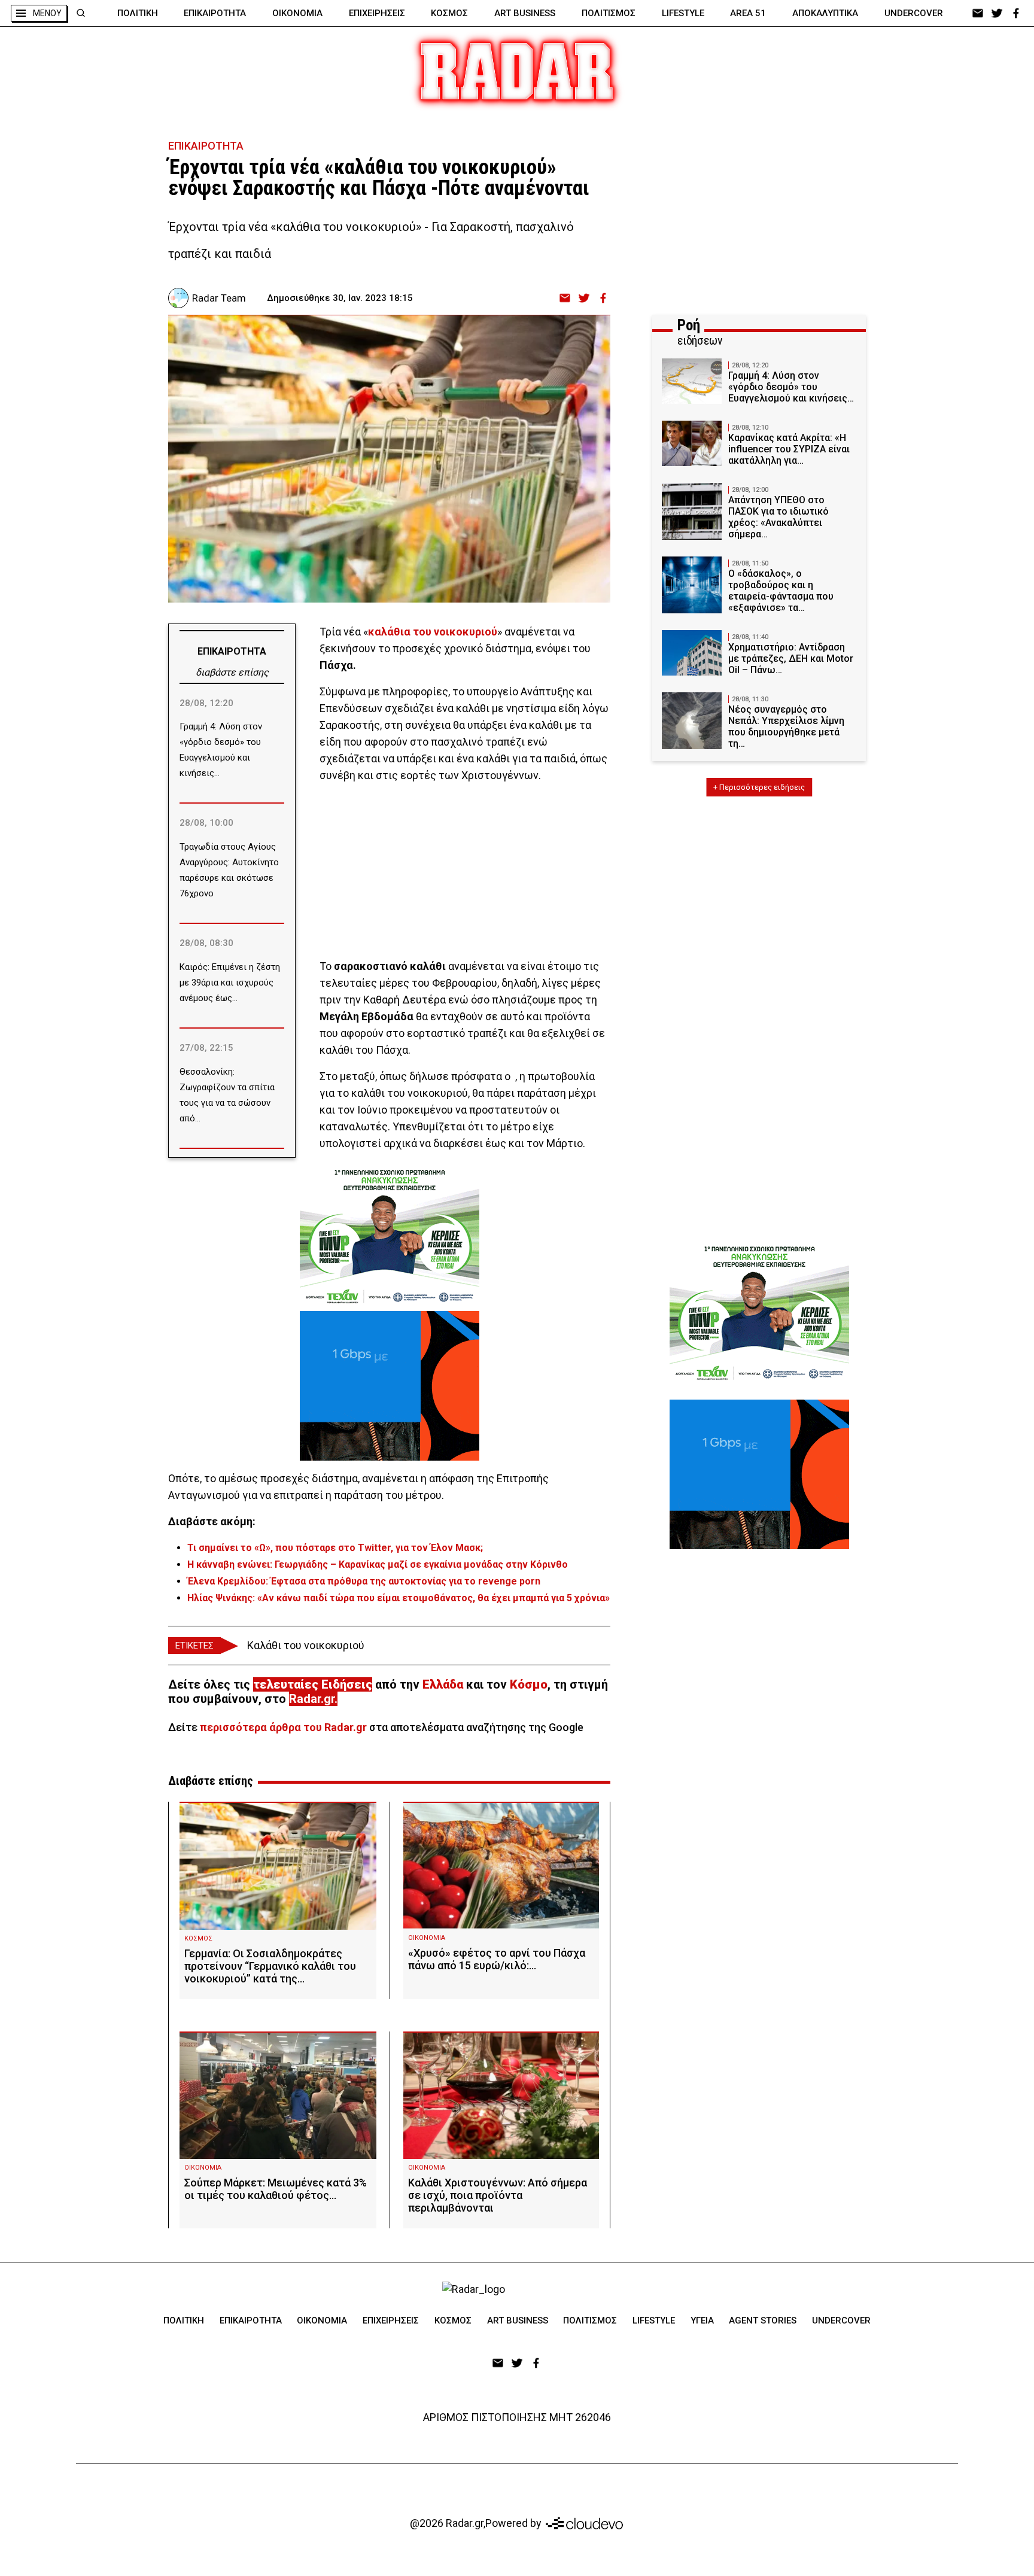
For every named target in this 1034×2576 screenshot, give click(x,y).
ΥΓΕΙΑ (702, 2320)
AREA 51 (748, 13)
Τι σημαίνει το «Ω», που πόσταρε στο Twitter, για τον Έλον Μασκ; (335, 1548)
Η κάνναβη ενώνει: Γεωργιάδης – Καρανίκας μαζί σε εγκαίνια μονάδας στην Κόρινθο (378, 1564)
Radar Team (219, 298)
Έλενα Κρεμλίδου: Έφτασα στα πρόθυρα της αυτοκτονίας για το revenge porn (364, 1581)
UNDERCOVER (914, 13)
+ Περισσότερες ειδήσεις (759, 787)
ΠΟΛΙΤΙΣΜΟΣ (609, 13)
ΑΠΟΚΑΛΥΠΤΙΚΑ (825, 13)
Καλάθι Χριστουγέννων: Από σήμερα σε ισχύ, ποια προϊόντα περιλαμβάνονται (498, 2195)
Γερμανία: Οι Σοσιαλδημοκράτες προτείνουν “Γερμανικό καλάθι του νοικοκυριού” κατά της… (270, 1966)
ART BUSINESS (525, 13)
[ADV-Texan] (390, 1236)
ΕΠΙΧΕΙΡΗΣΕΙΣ (377, 13)
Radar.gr (312, 1699)
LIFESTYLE (683, 13)
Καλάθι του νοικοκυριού (306, 1645)
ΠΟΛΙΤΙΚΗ (138, 13)
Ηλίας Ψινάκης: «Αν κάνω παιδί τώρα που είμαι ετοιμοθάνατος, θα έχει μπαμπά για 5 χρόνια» (399, 1598)
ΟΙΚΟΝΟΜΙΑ (297, 13)
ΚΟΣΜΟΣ (449, 13)
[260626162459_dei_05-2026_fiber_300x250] (390, 1386)
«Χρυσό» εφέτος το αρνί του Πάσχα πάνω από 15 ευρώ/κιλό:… (497, 1959)
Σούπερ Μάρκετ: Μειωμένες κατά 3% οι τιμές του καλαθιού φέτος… (276, 2189)
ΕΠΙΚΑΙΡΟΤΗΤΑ (215, 13)
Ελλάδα (443, 1684)
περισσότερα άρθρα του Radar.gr (283, 1727)
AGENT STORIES (763, 2320)
